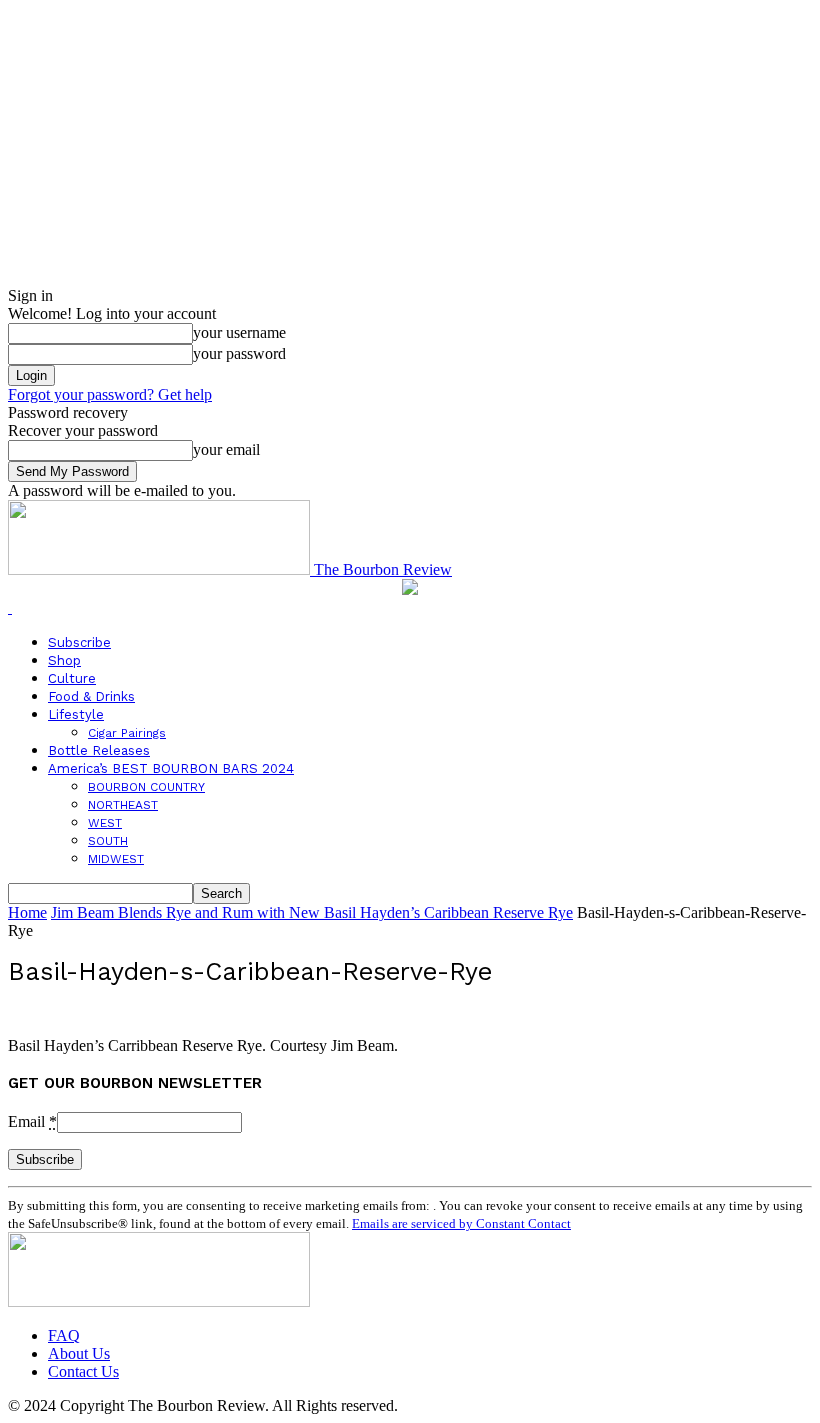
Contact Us (83, 1371)
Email (32, 1121)
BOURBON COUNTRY (146, 787)
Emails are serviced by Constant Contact (461, 1223)
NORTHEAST (123, 805)
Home (27, 912)
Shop (64, 660)
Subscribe (79, 642)
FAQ (64, 1335)
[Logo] (10, 607)
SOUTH (108, 841)
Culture (72, 678)
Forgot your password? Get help (110, 394)
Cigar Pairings (127, 733)
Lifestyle (76, 714)
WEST (105, 823)
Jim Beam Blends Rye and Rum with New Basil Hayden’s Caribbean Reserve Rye (312, 912)
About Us (79, 1353)
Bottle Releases (99, 750)
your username (239, 332)
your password (239, 353)
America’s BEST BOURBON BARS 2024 (171, 768)
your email (226, 449)
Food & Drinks (91, 696)
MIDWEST (116, 859)
